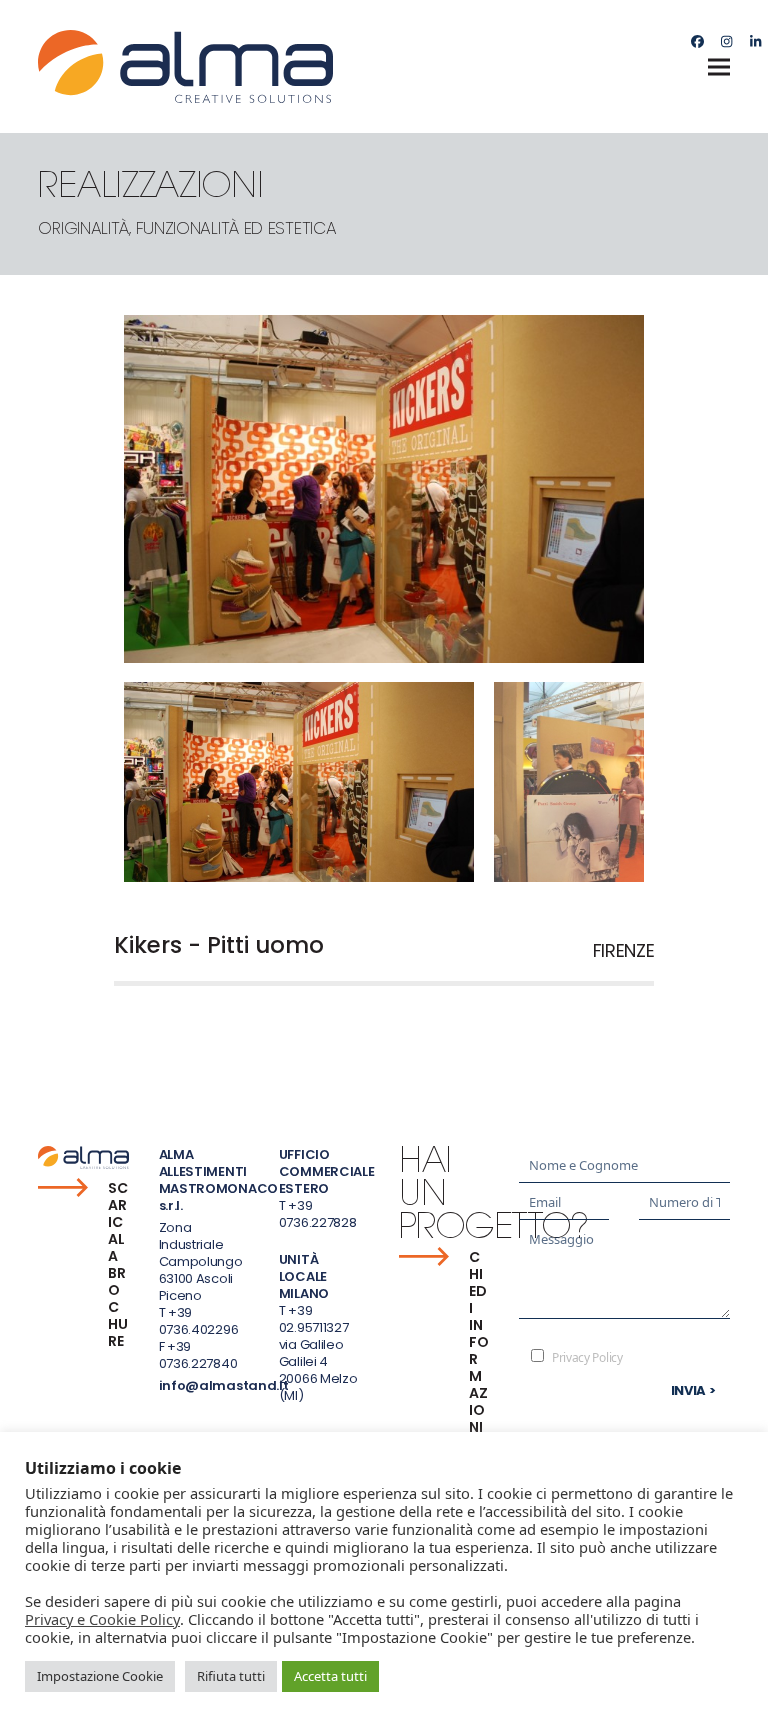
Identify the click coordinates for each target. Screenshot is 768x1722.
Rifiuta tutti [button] (231, 1676)
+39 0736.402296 (199, 1321)
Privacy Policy (587, 1357)
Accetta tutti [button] (330, 1676)
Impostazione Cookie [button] (100, 1676)
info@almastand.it (224, 1385)
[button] (719, 66)
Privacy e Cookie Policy (102, 1619)
